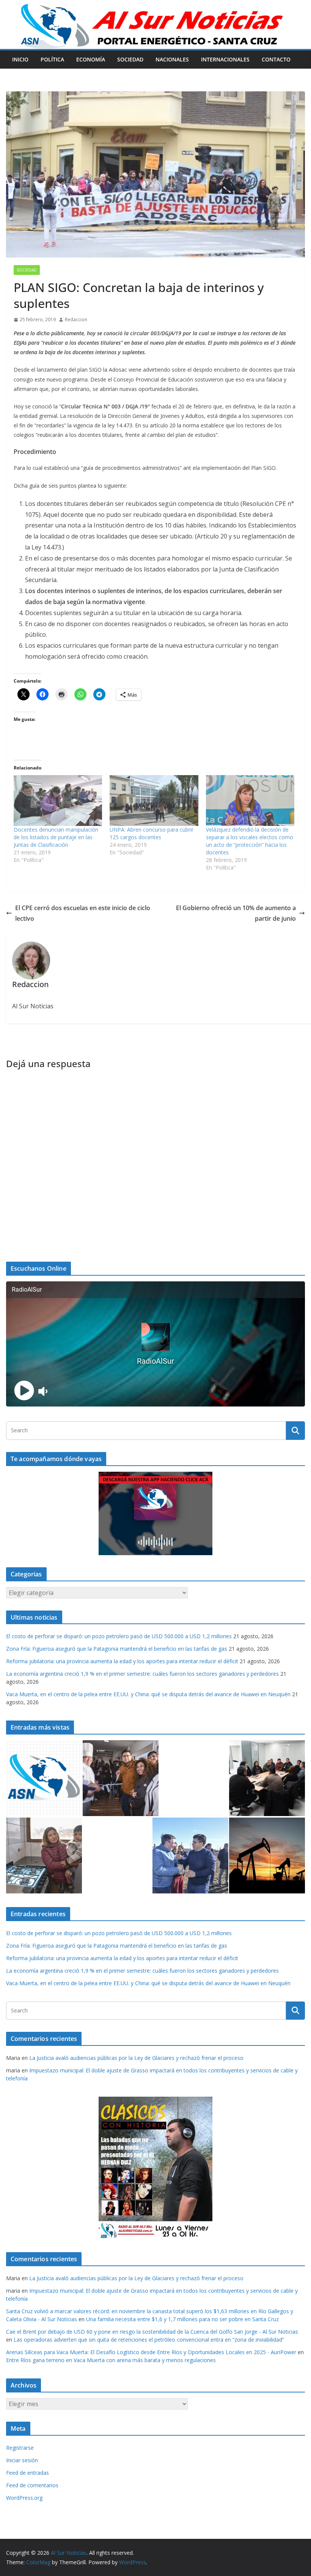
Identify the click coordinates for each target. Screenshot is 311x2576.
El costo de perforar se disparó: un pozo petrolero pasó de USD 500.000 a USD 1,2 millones (119, 1636)
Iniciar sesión (22, 2460)
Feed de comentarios (32, 2485)
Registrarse (20, 2448)
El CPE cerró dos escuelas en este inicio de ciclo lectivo (83, 913)
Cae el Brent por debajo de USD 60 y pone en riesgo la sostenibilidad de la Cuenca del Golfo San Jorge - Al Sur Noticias (152, 2332)
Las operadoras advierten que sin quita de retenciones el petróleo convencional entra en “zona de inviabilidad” (149, 2340)
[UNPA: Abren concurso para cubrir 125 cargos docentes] (154, 800)
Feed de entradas (27, 2473)
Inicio (20, 59)
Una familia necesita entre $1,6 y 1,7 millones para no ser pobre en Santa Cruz (182, 2319)
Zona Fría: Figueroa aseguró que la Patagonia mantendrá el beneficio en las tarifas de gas (117, 1649)
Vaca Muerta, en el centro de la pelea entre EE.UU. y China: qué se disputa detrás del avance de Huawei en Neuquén (148, 1694)
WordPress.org (24, 2498)
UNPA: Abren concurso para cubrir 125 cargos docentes (152, 833)
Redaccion (76, 319)
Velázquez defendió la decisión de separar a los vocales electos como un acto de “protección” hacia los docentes (250, 841)
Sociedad (130, 59)
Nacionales (172, 59)
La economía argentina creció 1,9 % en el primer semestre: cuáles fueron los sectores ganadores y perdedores (142, 1674)
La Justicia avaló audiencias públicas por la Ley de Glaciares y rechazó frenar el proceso (136, 2058)
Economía (91, 59)
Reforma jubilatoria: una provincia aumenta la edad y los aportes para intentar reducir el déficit (122, 1661)
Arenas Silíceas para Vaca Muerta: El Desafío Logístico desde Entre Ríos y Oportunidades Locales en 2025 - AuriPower (151, 2352)
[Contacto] (44, 1778)
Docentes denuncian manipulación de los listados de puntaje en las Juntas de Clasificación (56, 837)
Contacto (276, 59)
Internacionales (225, 59)
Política (52, 59)
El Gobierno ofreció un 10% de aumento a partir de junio (236, 913)
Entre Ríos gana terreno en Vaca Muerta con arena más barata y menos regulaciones (111, 2360)
